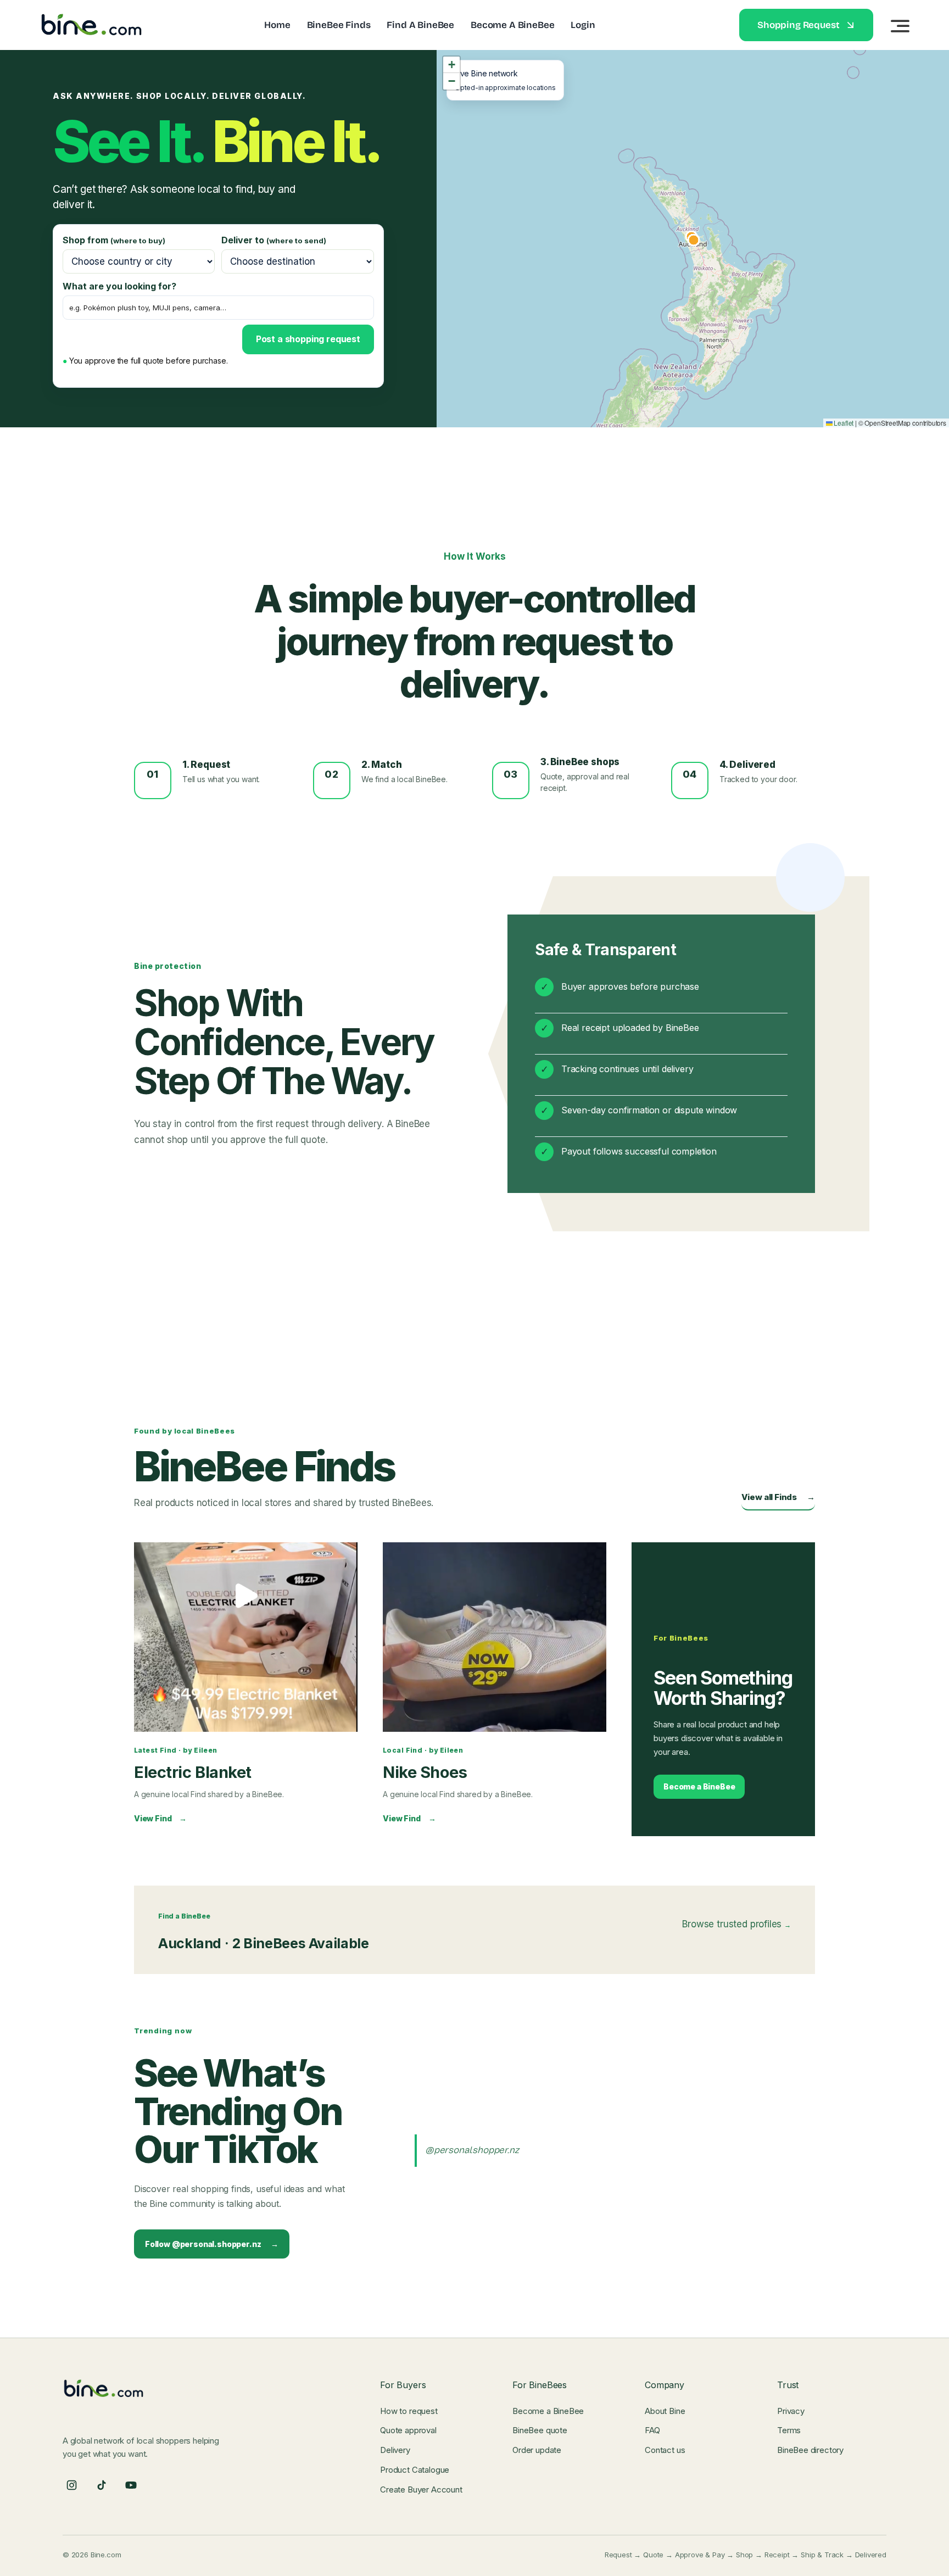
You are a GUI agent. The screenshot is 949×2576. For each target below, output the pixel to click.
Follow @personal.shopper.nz (212, 2244)
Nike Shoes (425, 1772)
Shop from (114, 240)
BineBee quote (540, 2430)
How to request (409, 2411)
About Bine (665, 2411)
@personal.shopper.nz (472, 2150)
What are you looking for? (119, 286)
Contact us (665, 2450)
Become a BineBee (699, 1786)
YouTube (131, 2486)
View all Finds (778, 1497)
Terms (789, 2430)
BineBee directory (810, 2450)
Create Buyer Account (421, 2489)
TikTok (101, 2486)
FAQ (652, 2430)
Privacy (791, 2411)
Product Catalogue (415, 2470)
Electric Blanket (193, 1772)
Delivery (395, 2450)
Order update (537, 2450)
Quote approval (408, 2430)
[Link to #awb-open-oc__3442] (900, 26)
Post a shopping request (308, 339)
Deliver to (274, 240)
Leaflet (843, 423)
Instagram (71, 2486)
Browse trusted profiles (736, 1924)
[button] (451, 65)
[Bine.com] (92, 16)
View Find (160, 1818)
